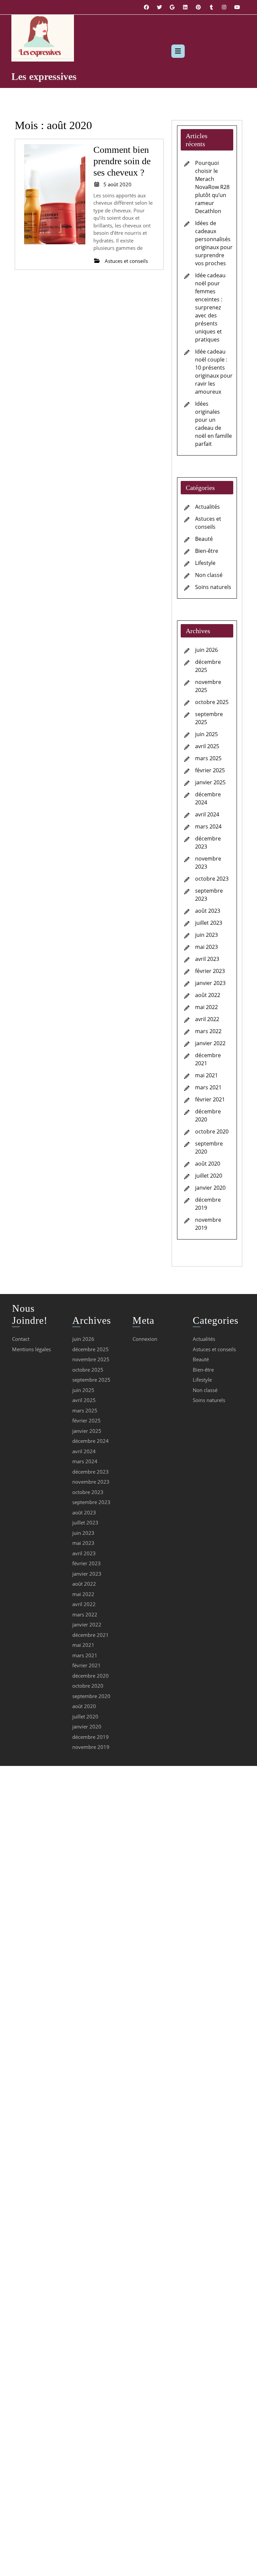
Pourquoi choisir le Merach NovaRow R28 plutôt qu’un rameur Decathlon (212, 187)
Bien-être (207, 551)
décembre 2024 (91, 1441)
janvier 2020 (210, 1188)
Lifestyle (205, 563)
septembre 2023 (91, 1502)
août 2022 (208, 995)
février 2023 (210, 971)
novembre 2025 (91, 1359)
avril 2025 (207, 746)
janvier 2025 (210, 782)
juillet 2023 (209, 923)
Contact (21, 1339)
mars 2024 (208, 826)
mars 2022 (208, 1031)
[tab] (178, 51)
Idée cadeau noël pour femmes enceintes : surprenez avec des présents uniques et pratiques (210, 307)
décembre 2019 (91, 1737)
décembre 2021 (91, 1635)
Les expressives (44, 76)
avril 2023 (207, 959)
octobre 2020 (212, 1131)
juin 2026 (206, 650)
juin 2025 (206, 734)
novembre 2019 (91, 1747)
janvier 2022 (210, 1043)
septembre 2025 (91, 1380)
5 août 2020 (117, 184)
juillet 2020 (209, 1176)
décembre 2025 (91, 1349)
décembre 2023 (91, 1472)
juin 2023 (206, 935)
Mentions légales (31, 1349)
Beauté (204, 539)
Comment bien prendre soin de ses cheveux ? (122, 161)
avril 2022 (207, 1019)
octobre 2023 (212, 879)
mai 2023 (206, 947)
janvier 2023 (210, 983)
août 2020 (208, 1164)
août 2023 (208, 911)
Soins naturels (213, 587)
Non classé (209, 575)
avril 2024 (207, 814)
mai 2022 (206, 1007)
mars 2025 (208, 758)
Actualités (207, 507)
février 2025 (210, 770)
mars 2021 (208, 1087)
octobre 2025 (212, 702)
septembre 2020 (91, 1696)
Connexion (145, 1339)
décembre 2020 (91, 1676)
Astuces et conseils (214, 1349)
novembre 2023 (91, 1482)
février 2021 (210, 1099)
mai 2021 (206, 1075)
